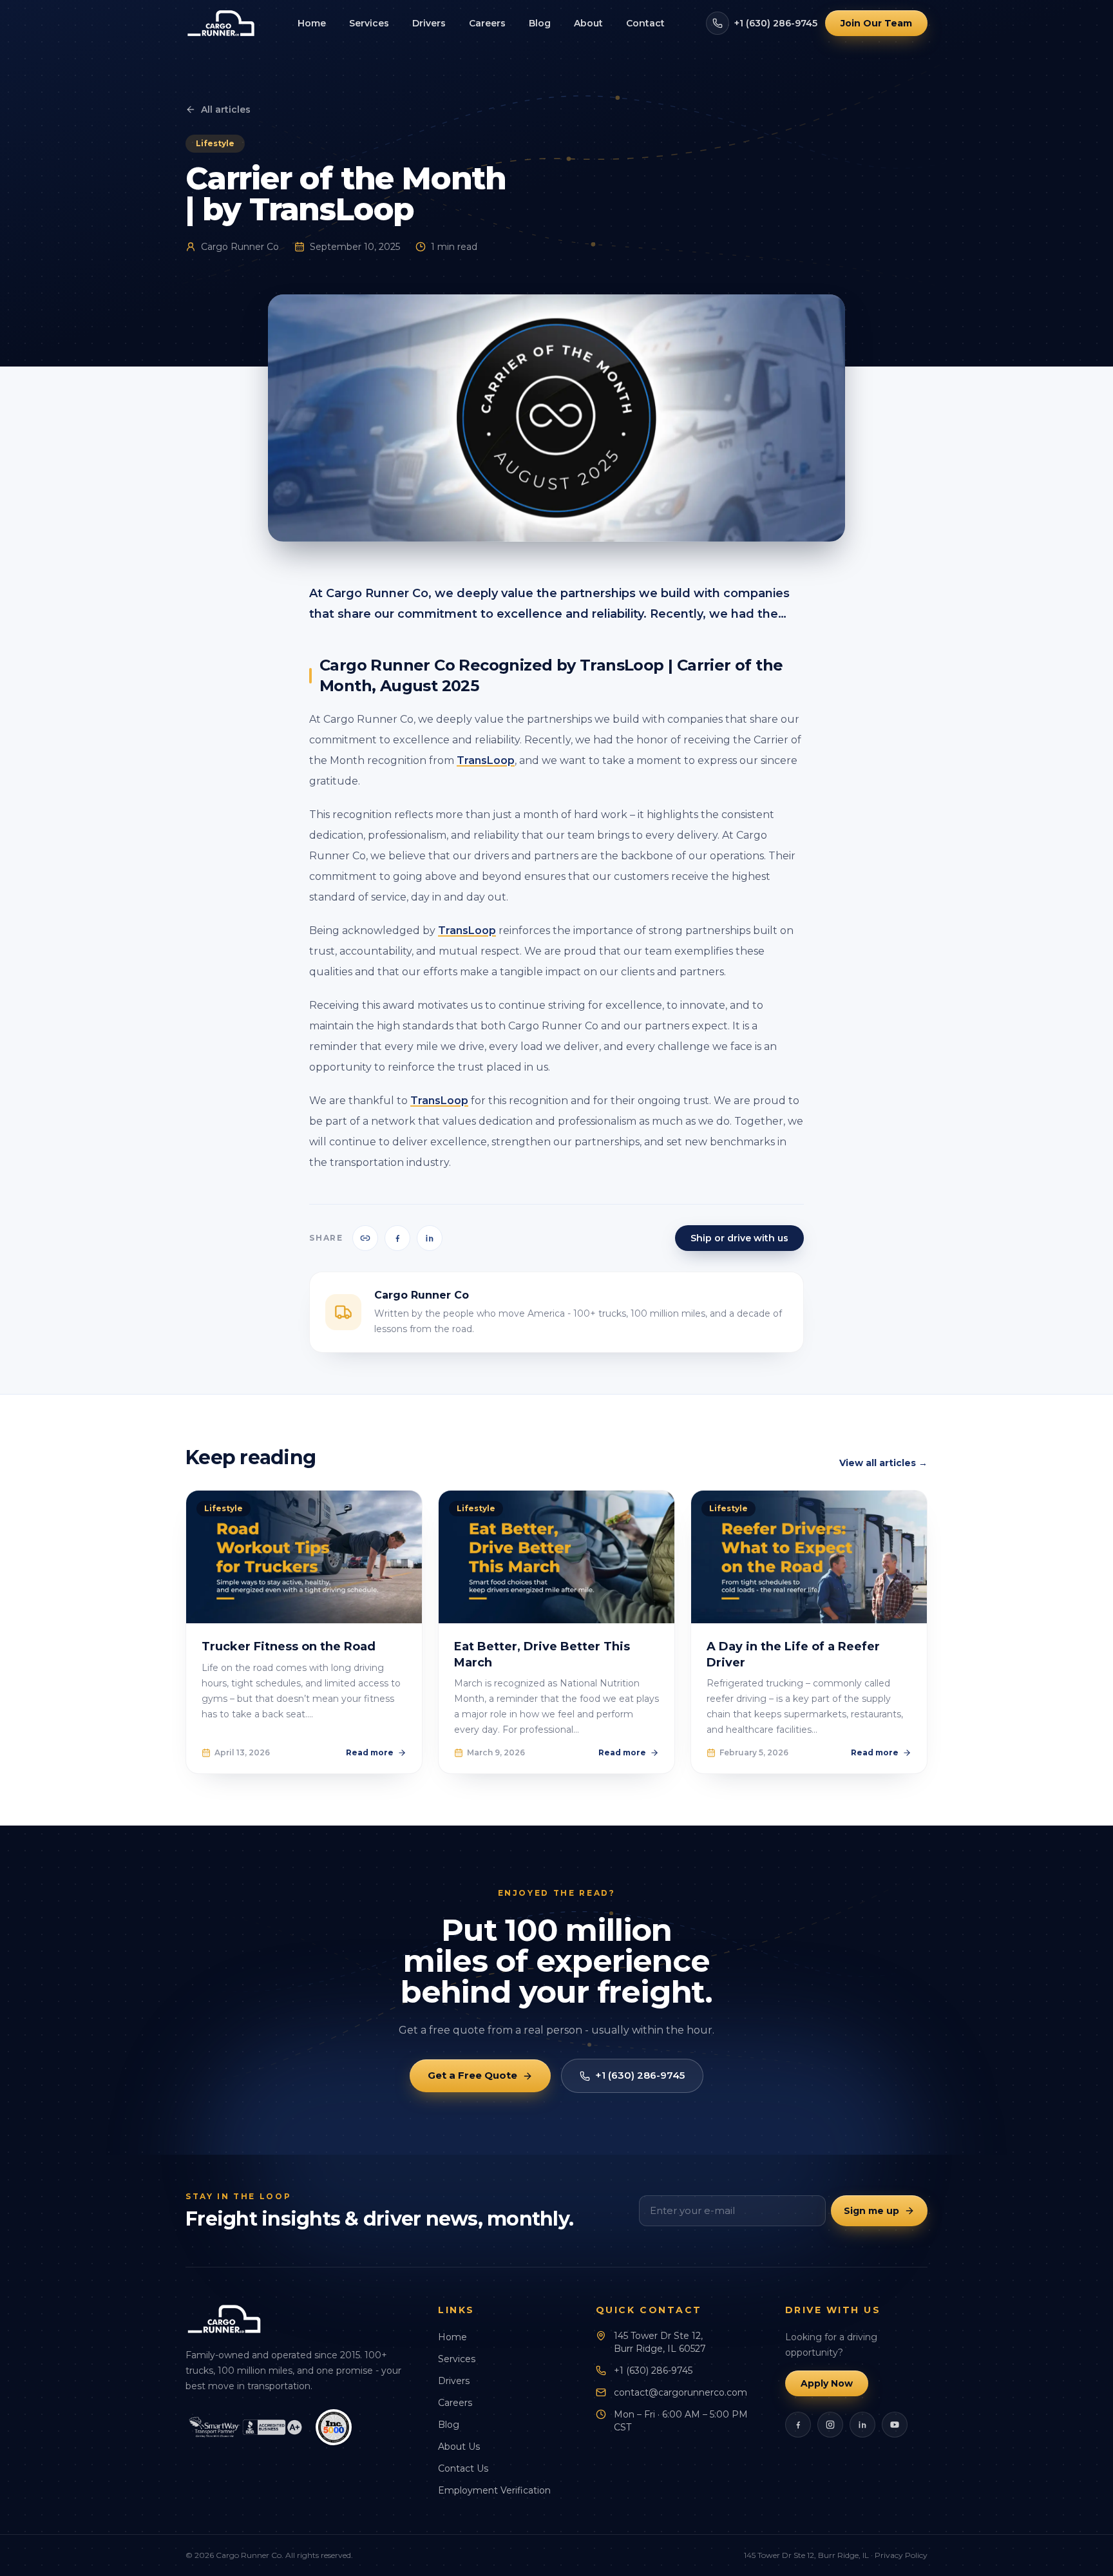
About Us (459, 2447)
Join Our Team (876, 23)
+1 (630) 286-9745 (776, 23)
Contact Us (463, 2468)
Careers (487, 23)
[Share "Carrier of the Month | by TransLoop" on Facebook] (397, 1238)
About (588, 23)
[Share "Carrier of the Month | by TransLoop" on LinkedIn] (430, 1238)
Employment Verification (494, 2490)
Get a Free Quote (472, 2075)
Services (369, 23)
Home (312, 23)
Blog (540, 23)
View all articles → (883, 1463)
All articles (226, 110)
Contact (645, 23)
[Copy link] (365, 1238)
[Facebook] (798, 2425)
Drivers (429, 23)
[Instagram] (830, 2425)
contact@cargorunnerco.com (680, 2392)
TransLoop (486, 760)
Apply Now (827, 2383)
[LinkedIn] (862, 2425)
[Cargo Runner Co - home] (221, 23)
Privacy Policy (901, 2555)
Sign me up (871, 2211)
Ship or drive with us (739, 1238)
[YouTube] (895, 2425)
